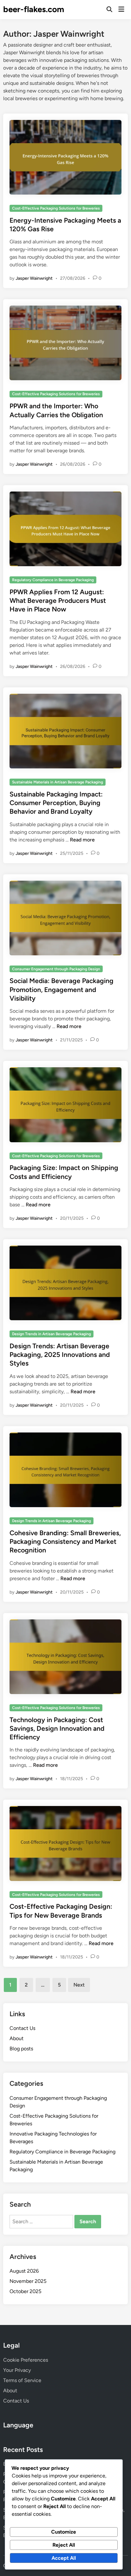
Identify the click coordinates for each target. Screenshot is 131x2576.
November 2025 (28, 2281)
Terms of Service (22, 2380)
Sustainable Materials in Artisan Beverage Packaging (58, 782)
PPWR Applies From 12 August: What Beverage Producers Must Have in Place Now (58, 601)
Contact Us (22, 2028)
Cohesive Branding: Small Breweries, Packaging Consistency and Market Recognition (65, 1542)
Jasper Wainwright (34, 278)
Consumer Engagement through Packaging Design (56, 969)
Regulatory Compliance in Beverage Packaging (53, 580)
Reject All (64, 2545)
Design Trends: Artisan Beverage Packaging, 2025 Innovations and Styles (60, 1355)
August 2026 (24, 2271)
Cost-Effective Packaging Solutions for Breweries (56, 208)
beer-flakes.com (34, 9)
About (17, 2038)
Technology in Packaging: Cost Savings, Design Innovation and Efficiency (57, 1728)
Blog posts (21, 2049)
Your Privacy (17, 2370)
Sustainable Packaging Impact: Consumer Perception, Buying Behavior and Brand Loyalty (56, 803)
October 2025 (25, 2291)
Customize (64, 2532)
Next (79, 1985)
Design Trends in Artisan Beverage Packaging (52, 1334)
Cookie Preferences (26, 2360)
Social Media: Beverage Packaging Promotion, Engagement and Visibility (62, 989)
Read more (82, 840)
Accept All (64, 2558)
